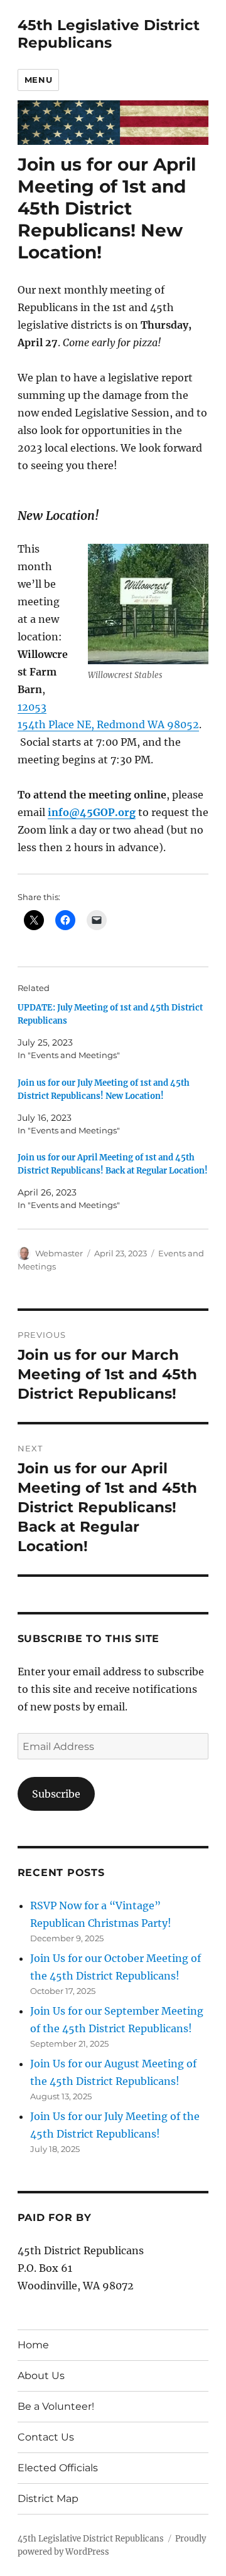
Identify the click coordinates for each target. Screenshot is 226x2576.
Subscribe (56, 1794)
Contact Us (46, 2437)
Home (33, 2345)
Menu (38, 80)
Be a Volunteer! (56, 2406)
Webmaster (59, 1253)
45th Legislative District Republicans (109, 34)
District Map (48, 2499)
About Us (41, 2376)
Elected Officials (58, 2468)
